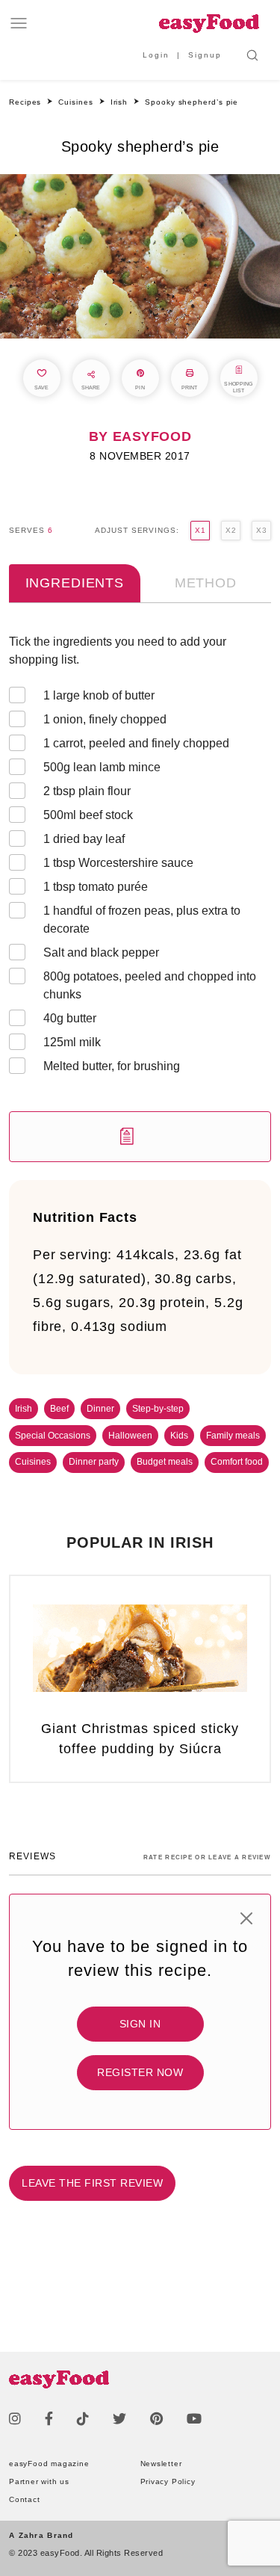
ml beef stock (88, 815)
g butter (70, 1018)
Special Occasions (53, 1436)
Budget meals (165, 1462)
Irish (24, 1409)
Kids (179, 1436)
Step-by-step (158, 1409)
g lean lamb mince (102, 767)
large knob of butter (99, 695)
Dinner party (94, 1462)
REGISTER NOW (140, 2072)
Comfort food (237, 1462)
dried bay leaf (84, 839)
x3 (261, 530)
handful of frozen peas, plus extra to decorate (142, 920)
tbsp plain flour (87, 791)
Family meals (233, 1436)
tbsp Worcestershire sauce (118, 863)
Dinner (100, 1409)
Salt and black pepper (101, 952)
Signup (205, 55)
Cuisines (33, 1462)
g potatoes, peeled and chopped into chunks (150, 985)
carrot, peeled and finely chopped (136, 743)
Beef (59, 1409)
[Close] (246, 1918)
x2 (231, 530)
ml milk (72, 1042)
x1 (200, 530)
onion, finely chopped (105, 719)
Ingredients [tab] (75, 583)
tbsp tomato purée (96, 887)
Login (156, 55)
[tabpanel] (140, 898)
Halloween (130, 1436)
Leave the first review (92, 2183)
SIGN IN (140, 2024)
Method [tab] (206, 583)
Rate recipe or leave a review (207, 1857)
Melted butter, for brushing (112, 1066)
